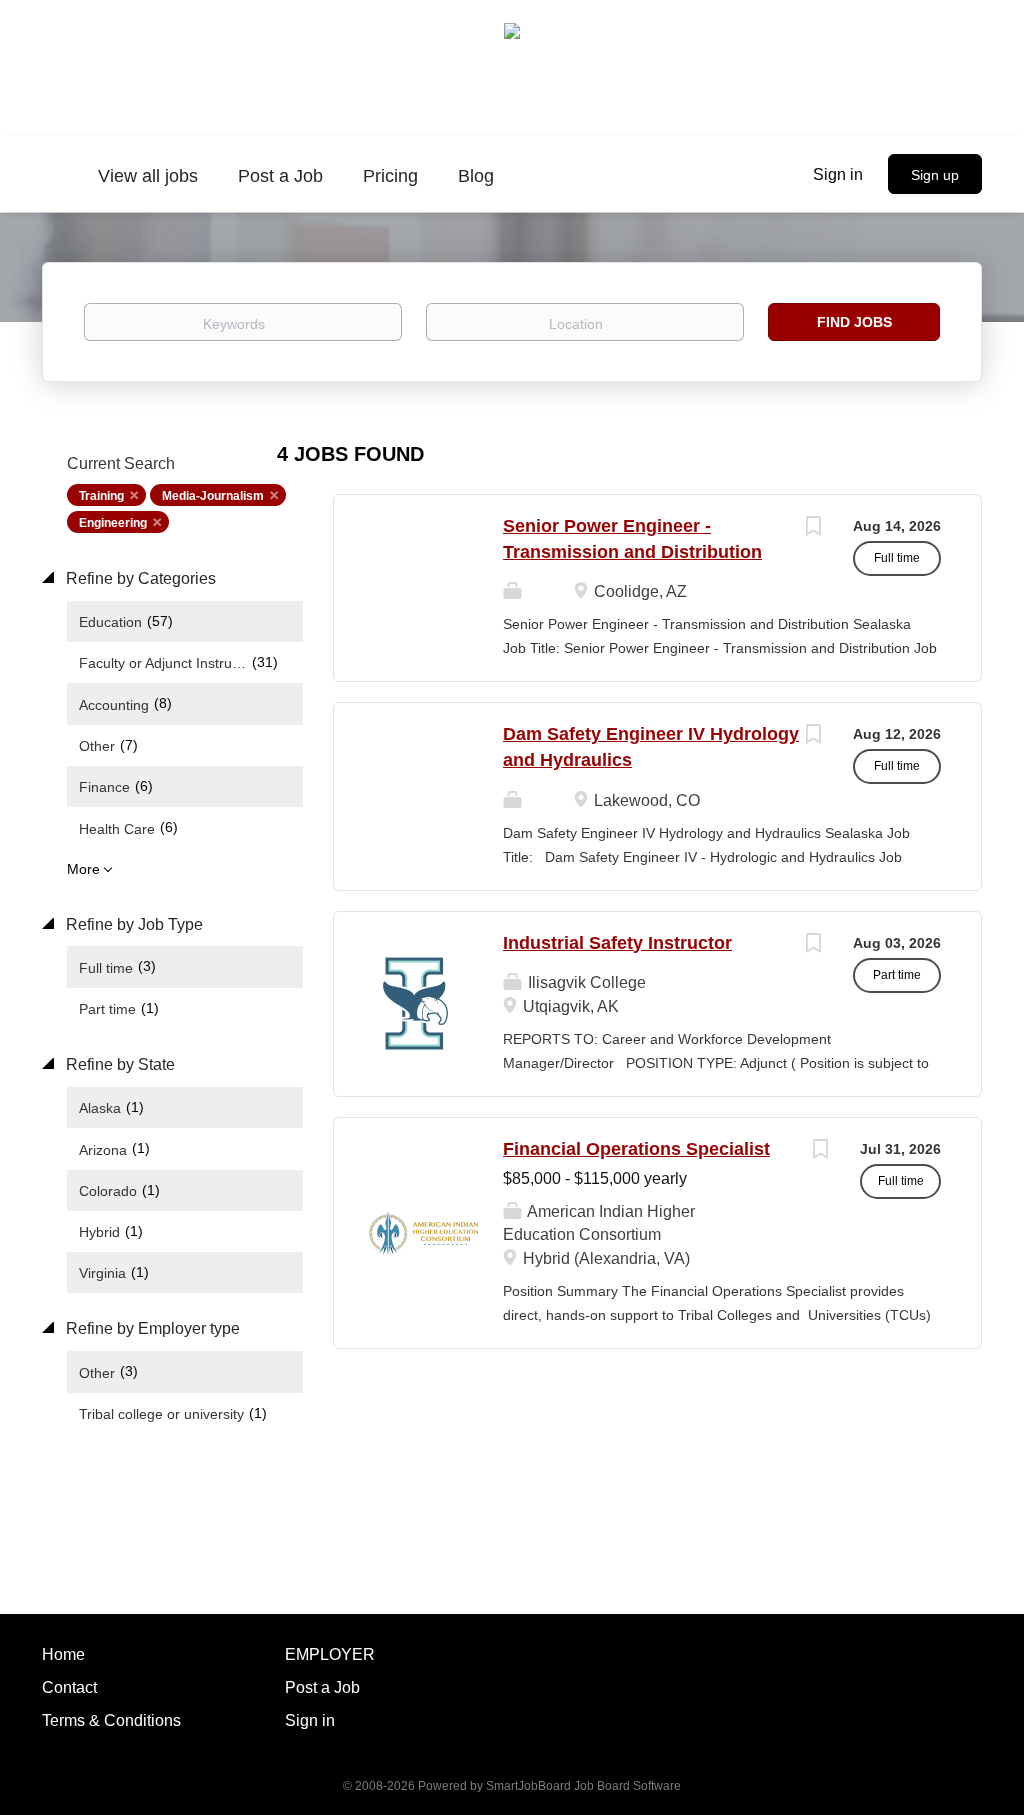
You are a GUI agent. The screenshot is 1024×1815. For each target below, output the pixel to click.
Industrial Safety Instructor (617, 943)
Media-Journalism (213, 496)
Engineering (113, 523)
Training (101, 496)
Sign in (838, 174)
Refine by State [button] (118, 1064)
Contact (69, 1687)
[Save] (813, 528)
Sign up (935, 175)
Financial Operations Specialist (636, 1149)
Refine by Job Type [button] (132, 924)
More (83, 869)
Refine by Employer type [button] (151, 1328)
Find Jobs (854, 322)
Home (63, 1654)
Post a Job (322, 1687)
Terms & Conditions (111, 1720)
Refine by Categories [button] (139, 578)
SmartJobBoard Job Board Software (583, 1786)
